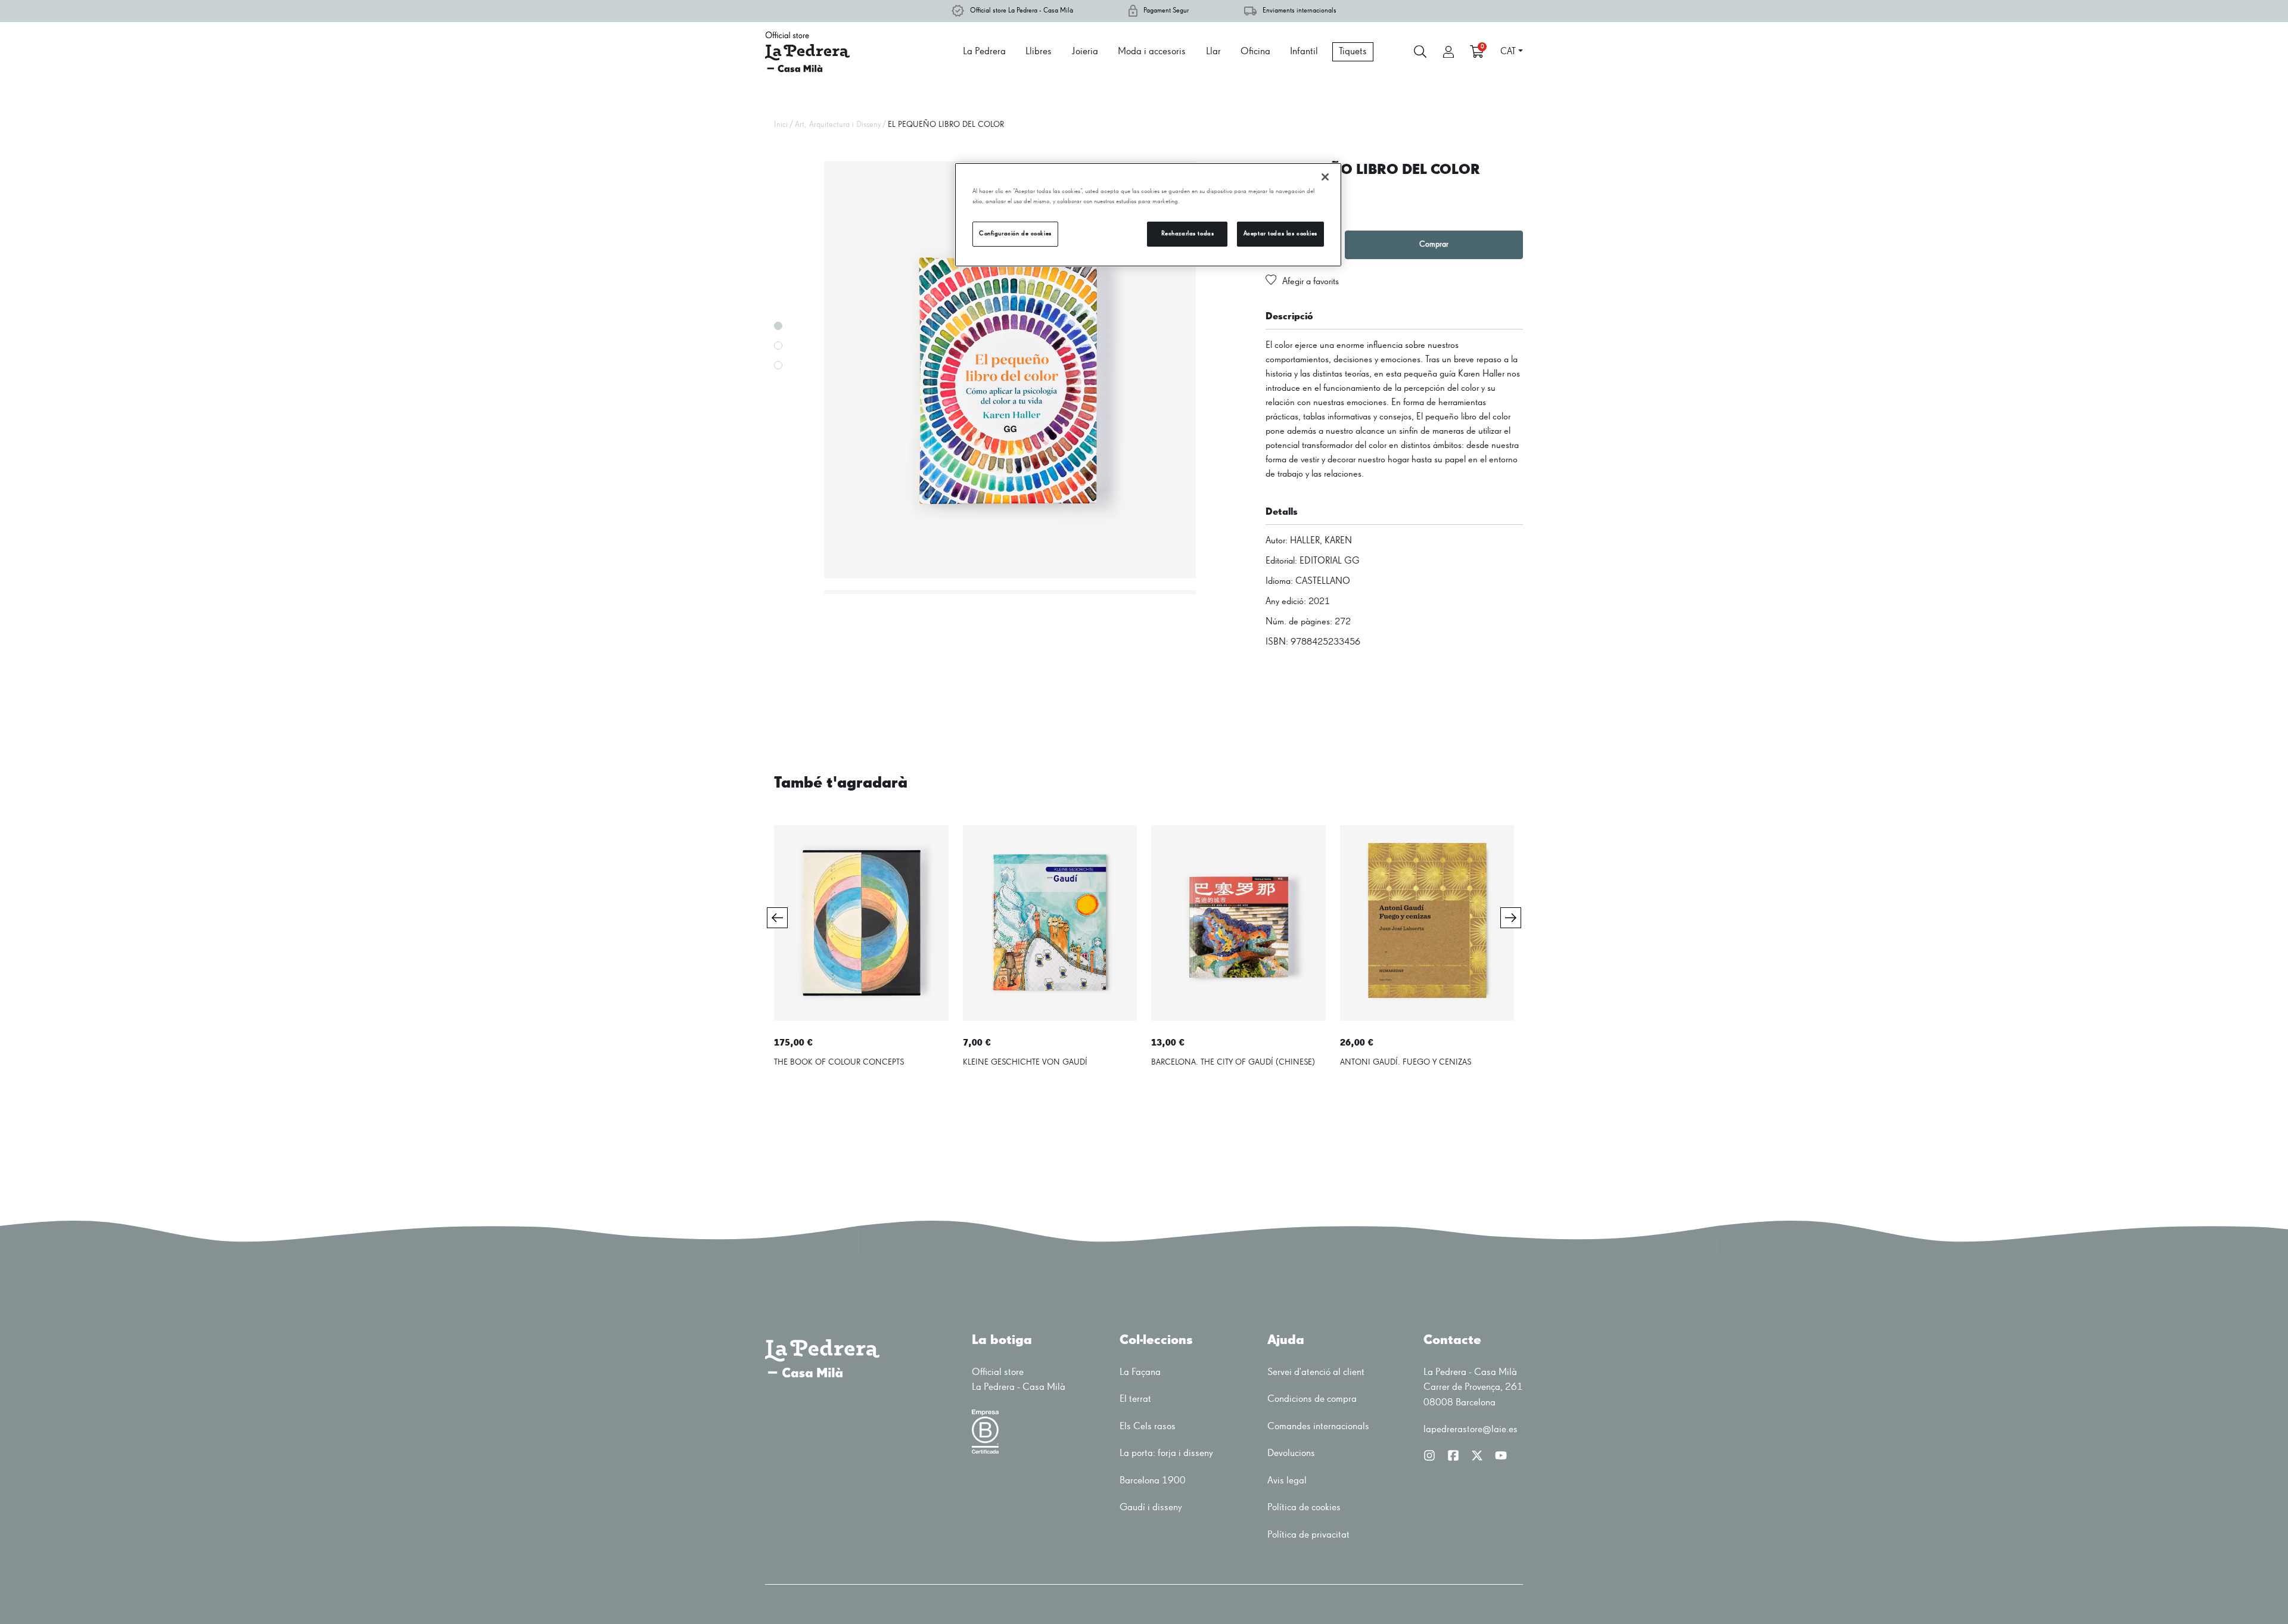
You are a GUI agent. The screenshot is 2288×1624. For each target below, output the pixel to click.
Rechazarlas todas (1188, 234)
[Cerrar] (1325, 177)
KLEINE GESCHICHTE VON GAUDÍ (1025, 1062)
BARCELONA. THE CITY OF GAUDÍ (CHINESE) (1233, 1062)
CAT (1508, 52)
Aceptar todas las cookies (1280, 234)
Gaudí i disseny (1151, 1508)
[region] (1148, 215)
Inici (781, 125)
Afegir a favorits (1311, 282)
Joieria (1085, 52)
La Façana (1140, 1372)
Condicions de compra (1312, 1399)
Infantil (1304, 52)
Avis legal (1287, 1481)
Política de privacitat (1308, 1535)
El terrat (1135, 1399)
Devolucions (1291, 1453)
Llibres (1039, 52)
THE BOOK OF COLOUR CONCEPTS (839, 1062)
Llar (1213, 52)
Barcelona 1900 (1153, 1481)
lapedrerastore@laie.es (1471, 1429)
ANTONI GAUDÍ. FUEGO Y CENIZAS (1406, 1062)
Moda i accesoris (1152, 52)
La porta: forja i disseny (1166, 1453)
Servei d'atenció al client (1316, 1372)
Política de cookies (1304, 1508)
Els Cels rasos (1148, 1427)
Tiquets (1353, 52)
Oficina (1255, 52)
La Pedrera (984, 52)
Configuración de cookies (1015, 234)
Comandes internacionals (1318, 1427)
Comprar (1434, 244)
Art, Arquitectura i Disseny (838, 125)
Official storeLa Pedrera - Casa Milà (1019, 1380)
